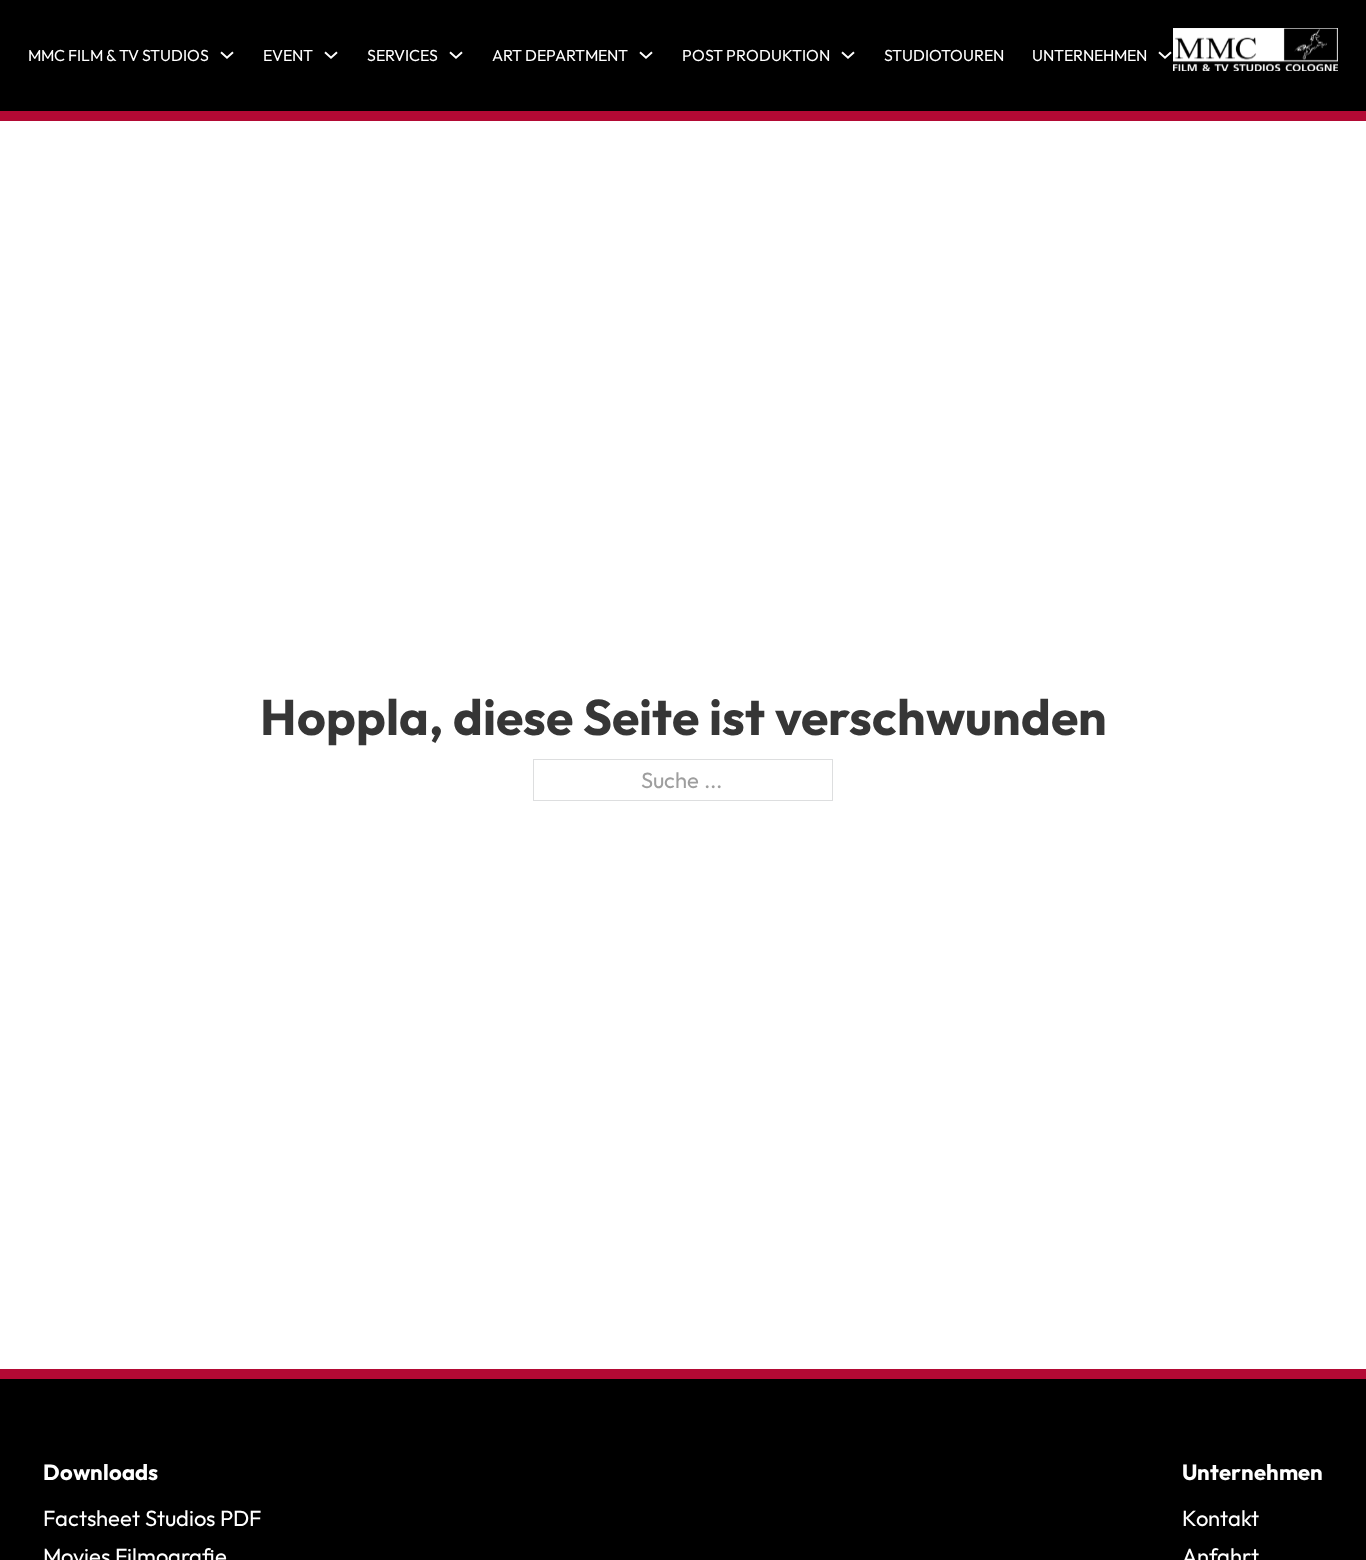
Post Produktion (756, 55)
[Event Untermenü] (331, 55)
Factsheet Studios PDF (152, 1518)
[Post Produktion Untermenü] (848, 55)
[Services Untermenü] (456, 55)
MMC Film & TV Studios (118, 55)
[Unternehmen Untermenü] (1165, 55)
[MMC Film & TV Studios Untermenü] (227, 55)
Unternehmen (1089, 55)
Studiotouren (944, 55)
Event (288, 55)
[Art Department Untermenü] (646, 55)
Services (402, 55)
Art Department (560, 55)
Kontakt (1220, 1518)
